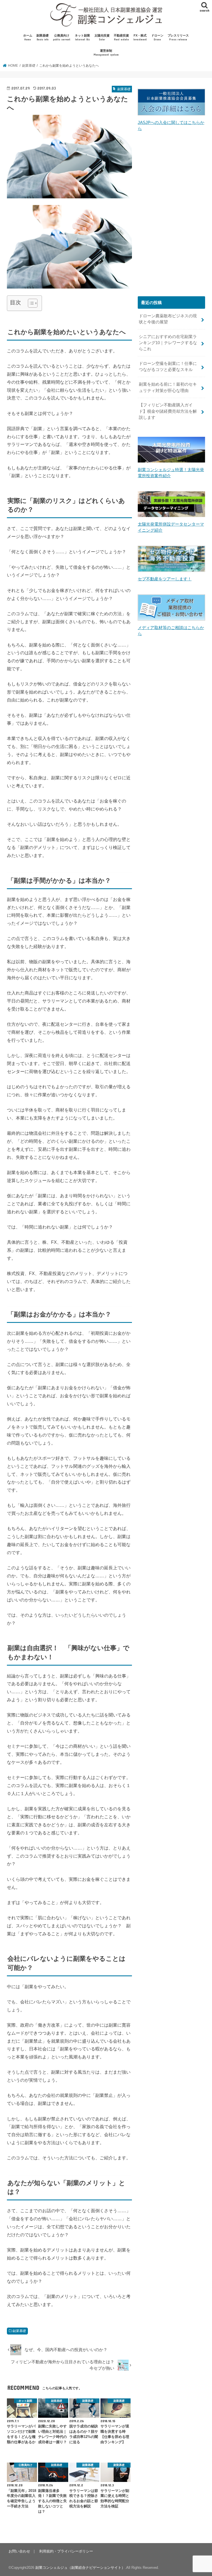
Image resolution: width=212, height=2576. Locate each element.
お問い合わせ (19, 2551)
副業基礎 (43, 37)
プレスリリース (178, 37)
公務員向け (62, 37)
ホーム (28, 37)
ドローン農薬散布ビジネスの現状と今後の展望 (168, 319)
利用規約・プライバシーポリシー (66, 2551)
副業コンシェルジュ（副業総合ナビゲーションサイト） (80, 2568)
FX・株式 (140, 37)
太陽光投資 (102, 37)
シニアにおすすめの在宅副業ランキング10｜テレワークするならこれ (168, 343)
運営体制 (106, 53)
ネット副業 (82, 37)
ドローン (157, 37)
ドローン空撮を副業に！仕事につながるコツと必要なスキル (168, 367)
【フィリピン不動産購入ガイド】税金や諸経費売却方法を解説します (168, 411)
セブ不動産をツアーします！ (165, 579)
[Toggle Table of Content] (30, 303)
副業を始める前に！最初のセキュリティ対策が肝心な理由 (168, 387)
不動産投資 (121, 37)
